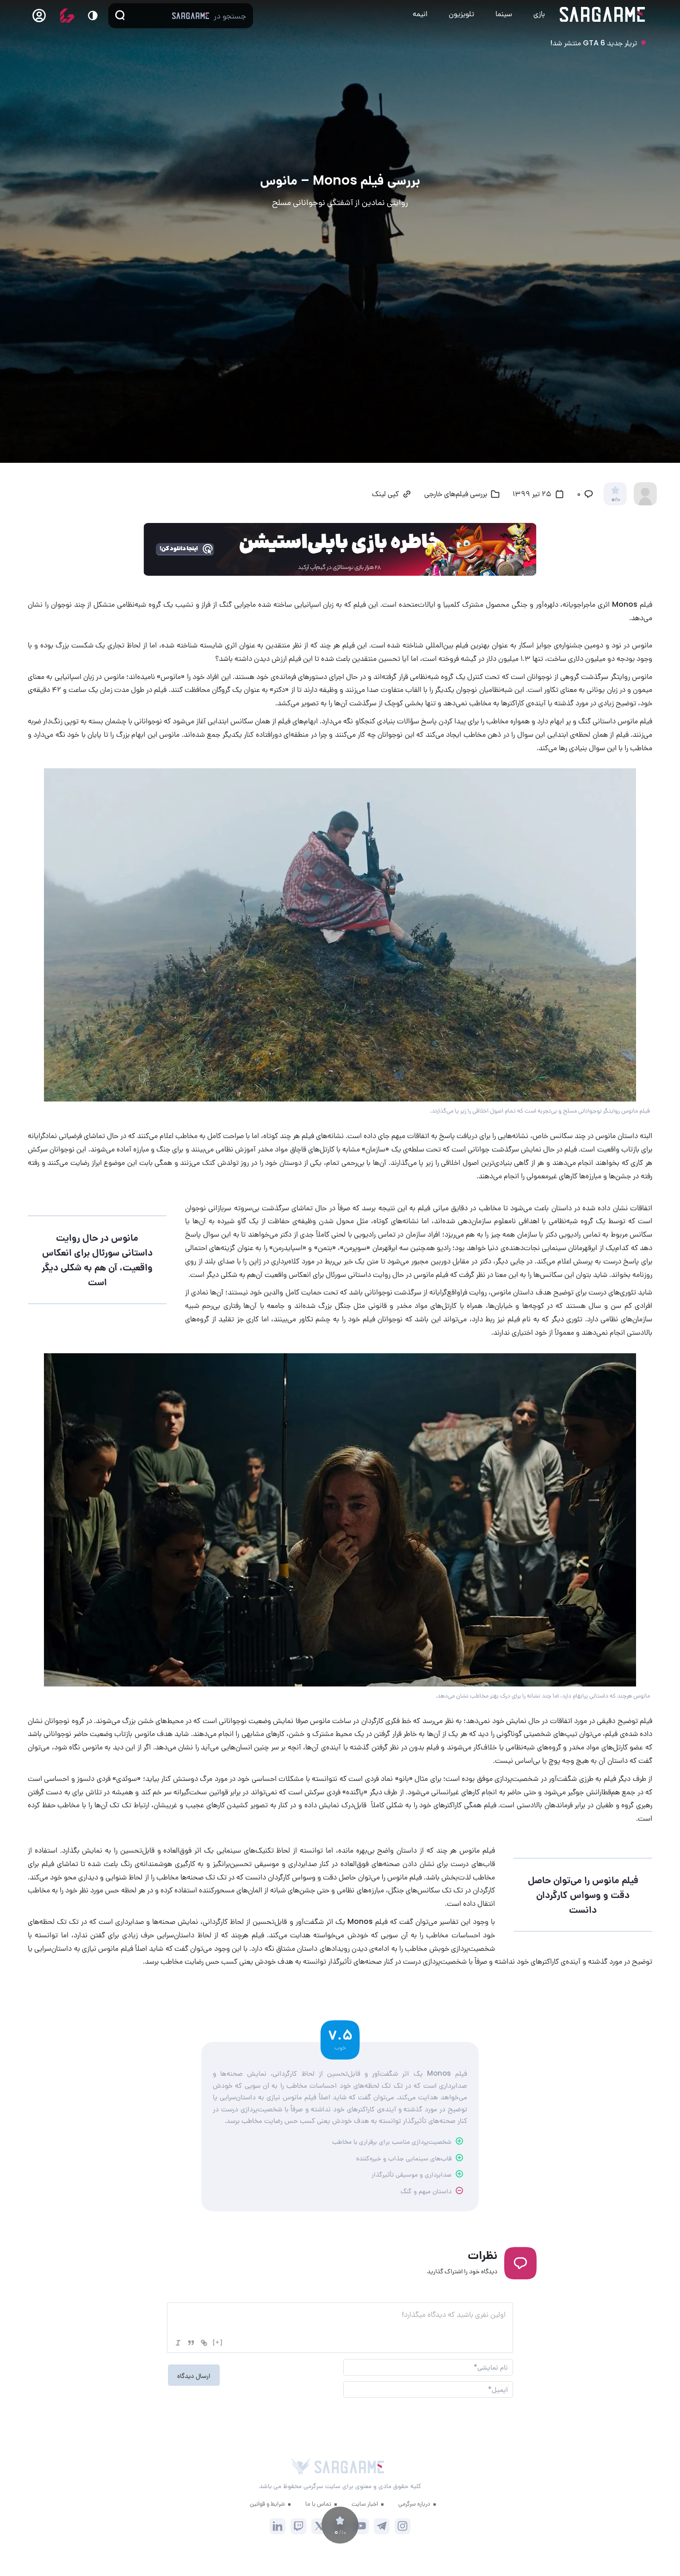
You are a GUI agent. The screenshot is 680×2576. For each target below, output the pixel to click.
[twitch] (299, 2526)
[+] (218, 2342)
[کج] (178, 2343)
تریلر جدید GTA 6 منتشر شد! (593, 43)
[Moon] (93, 16)
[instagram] (403, 2526)
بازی (539, 14)
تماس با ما (318, 2504)
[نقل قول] (191, 2343)
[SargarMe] (349, 2467)
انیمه (420, 14)
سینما (504, 14)
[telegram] (382, 2526)
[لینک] (204, 2343)
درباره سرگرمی (414, 2504)
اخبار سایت (365, 2504)
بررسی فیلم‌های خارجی (456, 495)
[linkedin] (278, 2526)
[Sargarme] (603, 14)
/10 (615, 500)
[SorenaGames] (301, 2467)
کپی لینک (385, 495)
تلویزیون (461, 14)
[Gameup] (67, 16)
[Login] (39, 18)
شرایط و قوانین (267, 2504)
